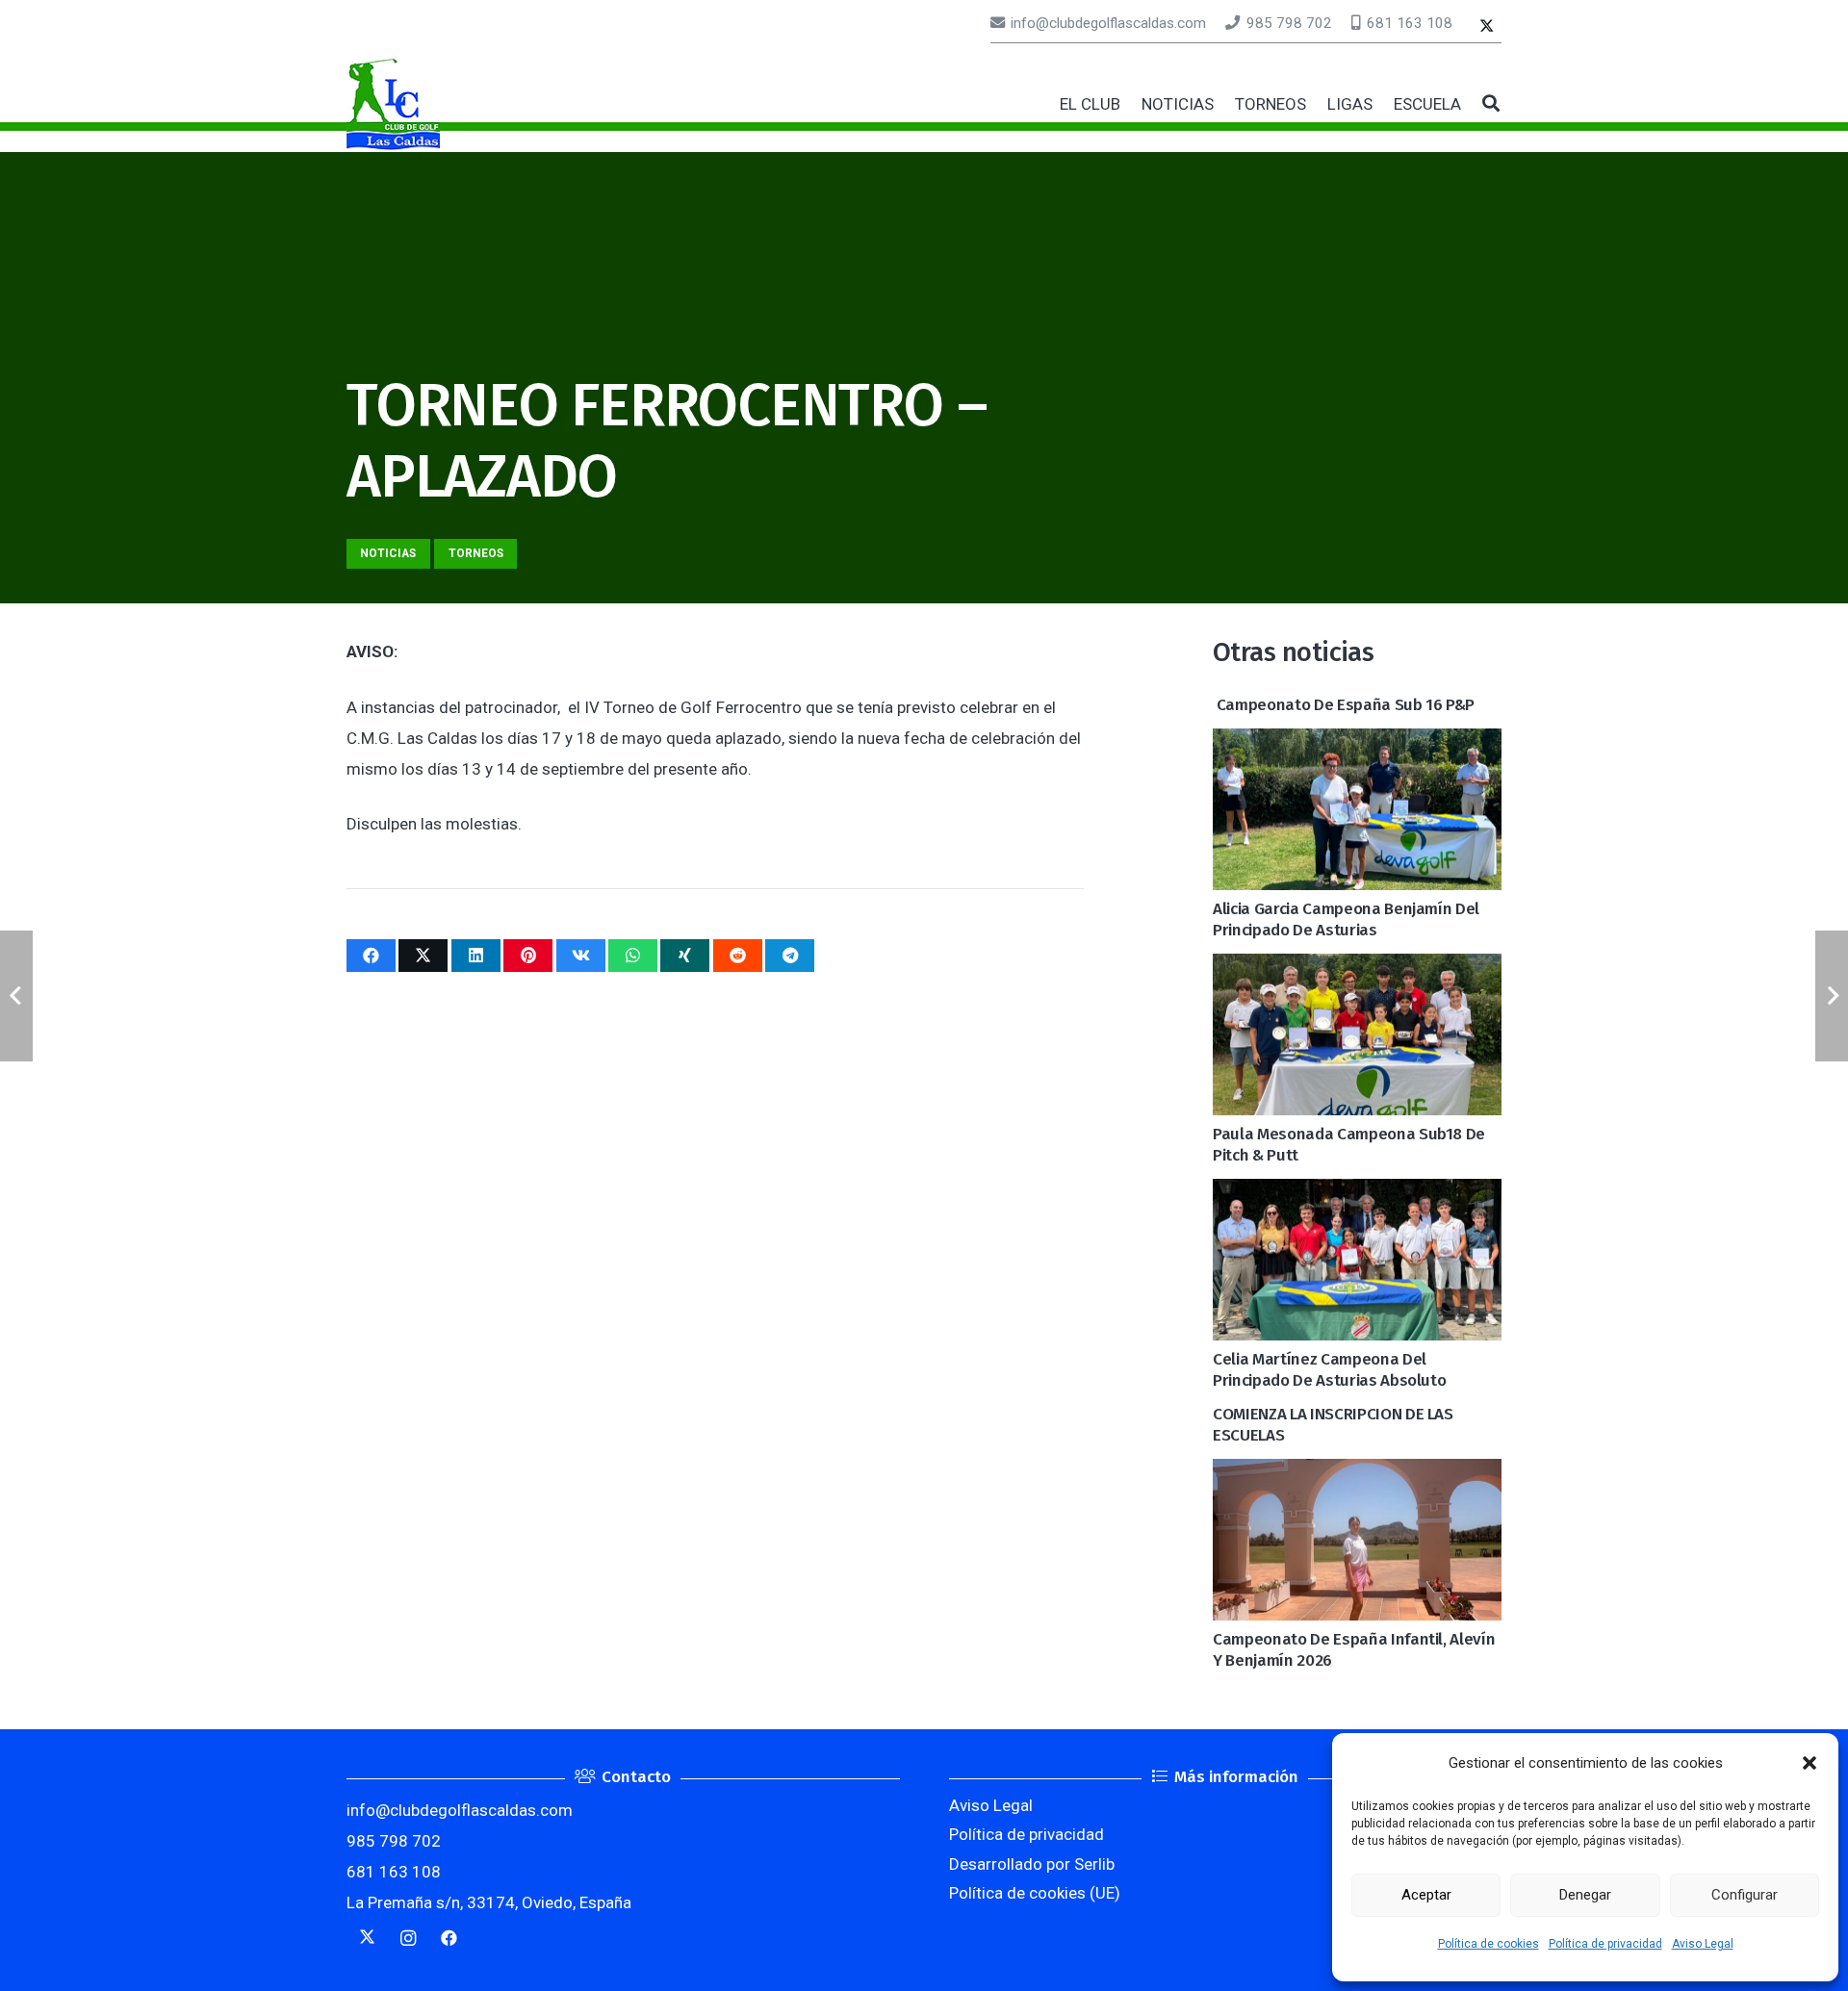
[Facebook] (449, 1939)
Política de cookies (1489, 1944)
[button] (1809, 1763)
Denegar (1585, 1895)
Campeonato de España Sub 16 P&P (1344, 705)
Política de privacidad (1605, 1944)
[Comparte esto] (371, 956)
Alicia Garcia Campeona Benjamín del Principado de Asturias (1346, 919)
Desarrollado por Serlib (1032, 1864)
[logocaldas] (393, 104)
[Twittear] (423, 956)
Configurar (1745, 1895)
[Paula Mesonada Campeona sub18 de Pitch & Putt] (1357, 969)
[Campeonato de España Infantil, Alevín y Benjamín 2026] (1357, 1474)
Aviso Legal (1703, 1944)
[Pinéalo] (528, 956)
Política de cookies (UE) (1035, 1893)
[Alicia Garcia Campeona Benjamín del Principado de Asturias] (1357, 744)
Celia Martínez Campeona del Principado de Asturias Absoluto (1329, 1370)
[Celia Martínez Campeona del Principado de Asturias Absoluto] (1357, 1194)
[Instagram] (409, 1939)
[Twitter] (1487, 27)
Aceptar (1426, 1895)
